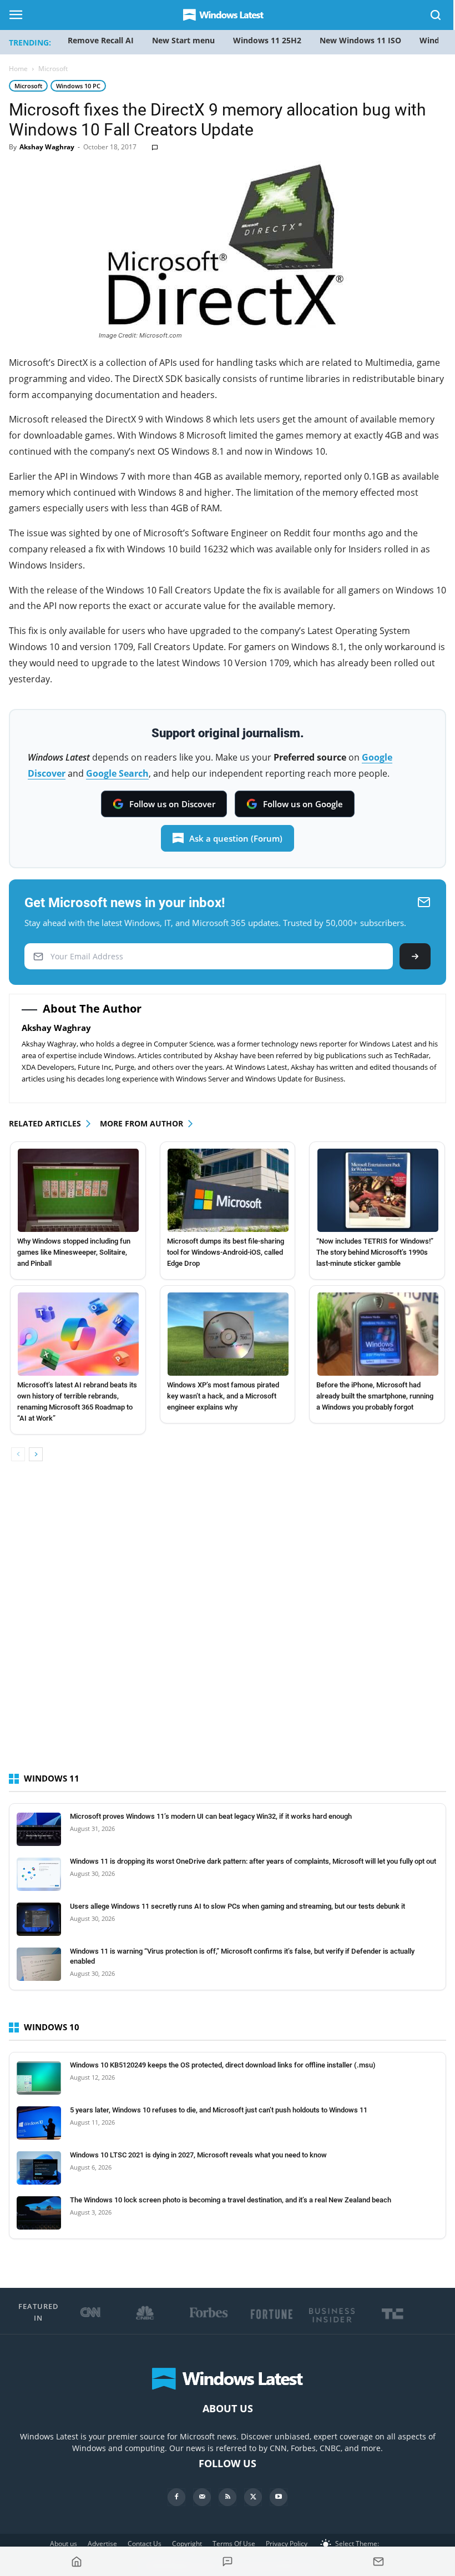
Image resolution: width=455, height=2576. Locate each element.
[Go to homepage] (77, 2562)
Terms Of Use (234, 2544)
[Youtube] (279, 2497)
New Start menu (183, 40)
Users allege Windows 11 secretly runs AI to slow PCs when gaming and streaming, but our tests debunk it (237, 1906)
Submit (415, 956)
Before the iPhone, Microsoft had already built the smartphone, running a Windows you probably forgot (375, 1396)
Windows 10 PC (78, 86)
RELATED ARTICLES (45, 1123)
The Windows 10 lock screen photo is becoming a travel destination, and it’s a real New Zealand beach (231, 2200)
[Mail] (202, 2497)
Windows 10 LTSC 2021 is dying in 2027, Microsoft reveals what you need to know (198, 2155)
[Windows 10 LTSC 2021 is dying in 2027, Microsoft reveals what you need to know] (39, 2168)
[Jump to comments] (228, 2562)
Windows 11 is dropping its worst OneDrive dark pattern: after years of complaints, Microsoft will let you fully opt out (253, 1861)
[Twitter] (253, 2497)
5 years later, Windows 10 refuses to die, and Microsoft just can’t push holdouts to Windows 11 (219, 2110)
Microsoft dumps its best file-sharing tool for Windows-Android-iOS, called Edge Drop (226, 1252)
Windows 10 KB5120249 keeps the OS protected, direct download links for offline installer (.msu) (223, 2065)
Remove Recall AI (101, 40)
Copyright (187, 2544)
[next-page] (36, 1454)
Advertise (102, 2544)
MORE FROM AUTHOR (141, 1123)
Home (18, 69)
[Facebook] (176, 2497)
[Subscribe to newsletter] (378, 2562)
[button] (436, 17)
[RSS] (228, 2497)
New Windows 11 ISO (360, 40)
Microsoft (28, 86)
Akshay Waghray (47, 147)
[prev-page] (18, 1454)
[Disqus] (228, 1627)
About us (64, 2544)
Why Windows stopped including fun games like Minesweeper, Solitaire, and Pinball (74, 1252)
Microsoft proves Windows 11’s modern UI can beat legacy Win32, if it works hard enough (211, 1816)
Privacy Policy (287, 2544)
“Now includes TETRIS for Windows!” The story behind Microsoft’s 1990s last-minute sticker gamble (375, 1252)
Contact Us (145, 2544)
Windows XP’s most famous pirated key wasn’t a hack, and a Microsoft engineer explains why (223, 1396)
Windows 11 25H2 (267, 40)
